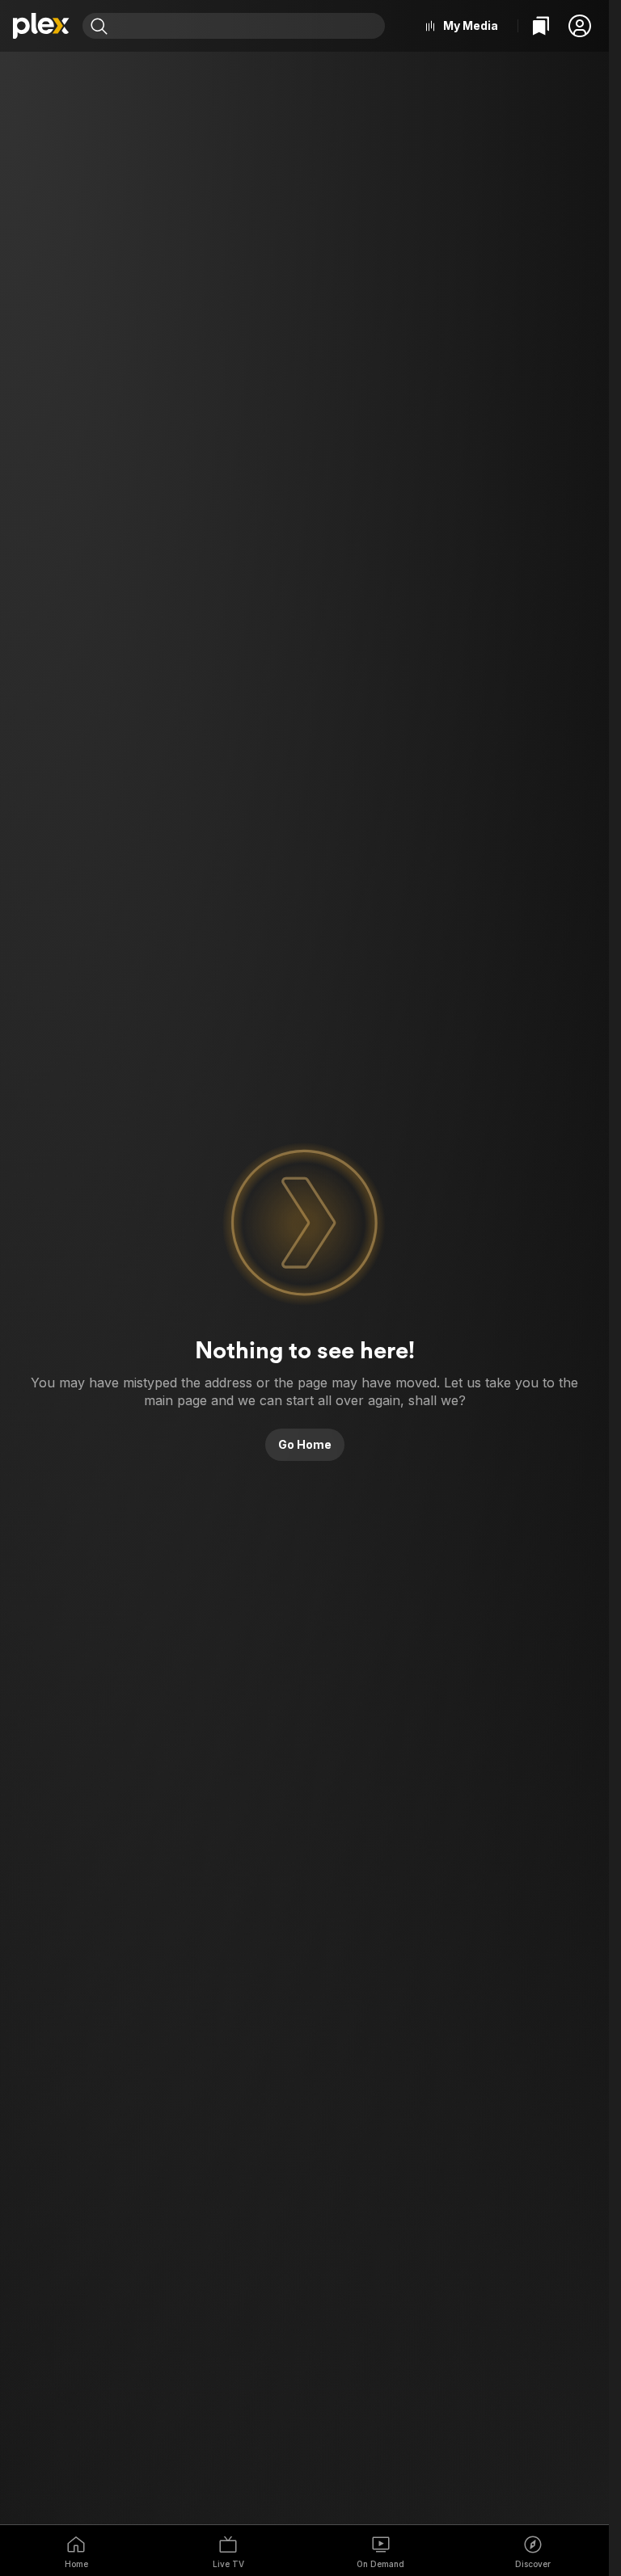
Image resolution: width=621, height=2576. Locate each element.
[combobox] (248, 26)
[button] (580, 26)
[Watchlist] (541, 26)
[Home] (41, 26)
